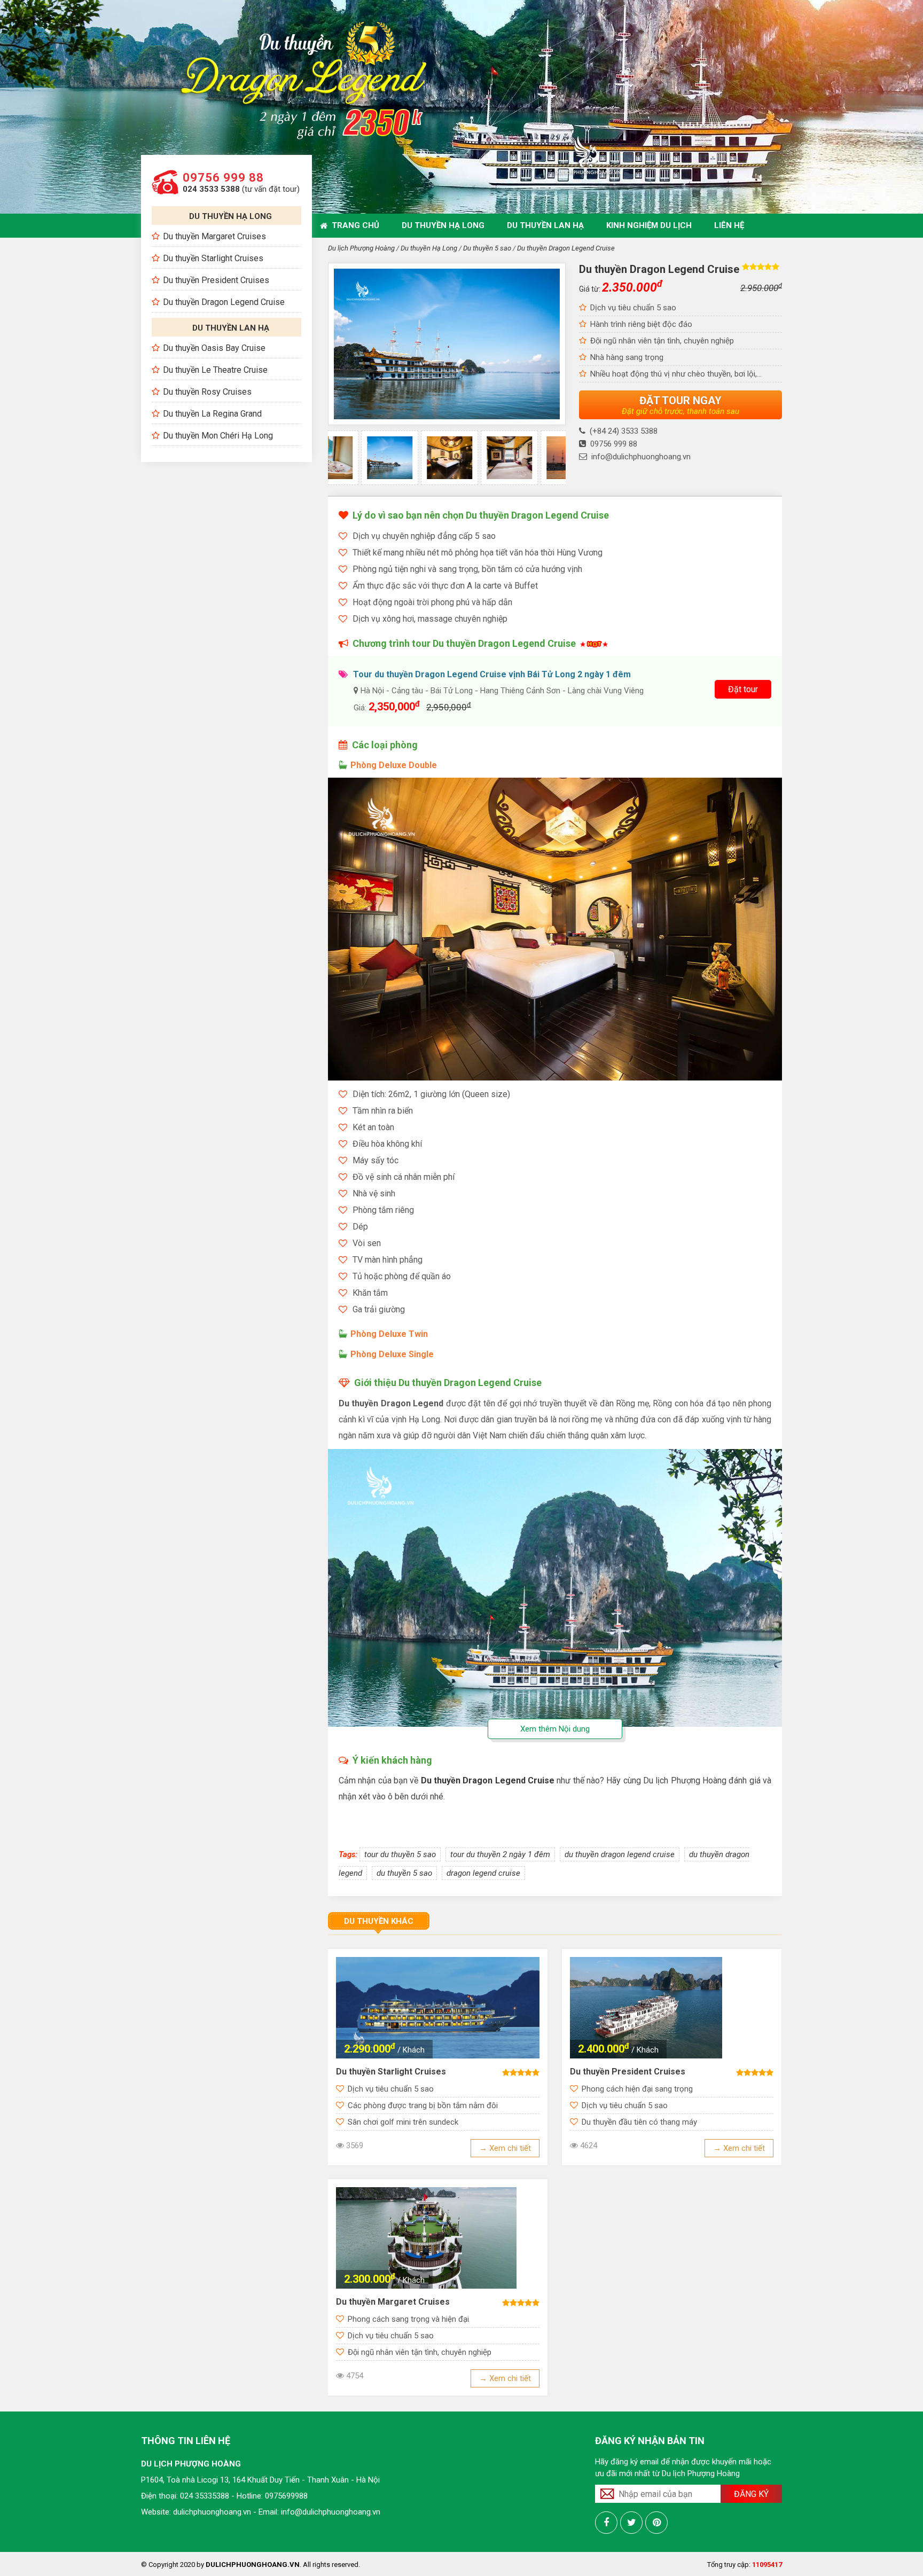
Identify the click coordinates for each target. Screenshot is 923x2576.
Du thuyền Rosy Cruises (207, 392)
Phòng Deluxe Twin (389, 1334)
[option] (417, 458)
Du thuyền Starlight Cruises (213, 258)
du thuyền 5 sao (404, 1873)
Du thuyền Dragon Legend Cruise (224, 302)
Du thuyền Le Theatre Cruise (215, 370)
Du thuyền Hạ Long (443, 225)
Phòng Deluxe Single (392, 1354)
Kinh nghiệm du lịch (649, 225)
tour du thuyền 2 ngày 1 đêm (500, 1854)
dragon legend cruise (483, 1873)
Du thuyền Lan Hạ (545, 225)
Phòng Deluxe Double (394, 765)
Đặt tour (743, 689)
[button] (349, 466)
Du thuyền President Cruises (216, 280)
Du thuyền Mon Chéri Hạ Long (218, 436)
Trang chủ (353, 225)
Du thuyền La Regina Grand (212, 414)
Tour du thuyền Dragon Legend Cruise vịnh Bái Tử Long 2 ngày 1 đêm (492, 674)
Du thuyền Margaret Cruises (214, 236)
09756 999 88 (223, 178)
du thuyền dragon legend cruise (620, 1854)
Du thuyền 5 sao (487, 248)
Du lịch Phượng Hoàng (361, 248)
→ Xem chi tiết (505, 2148)
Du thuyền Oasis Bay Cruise (214, 348)
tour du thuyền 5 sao (400, 1854)
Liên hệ (729, 225)
